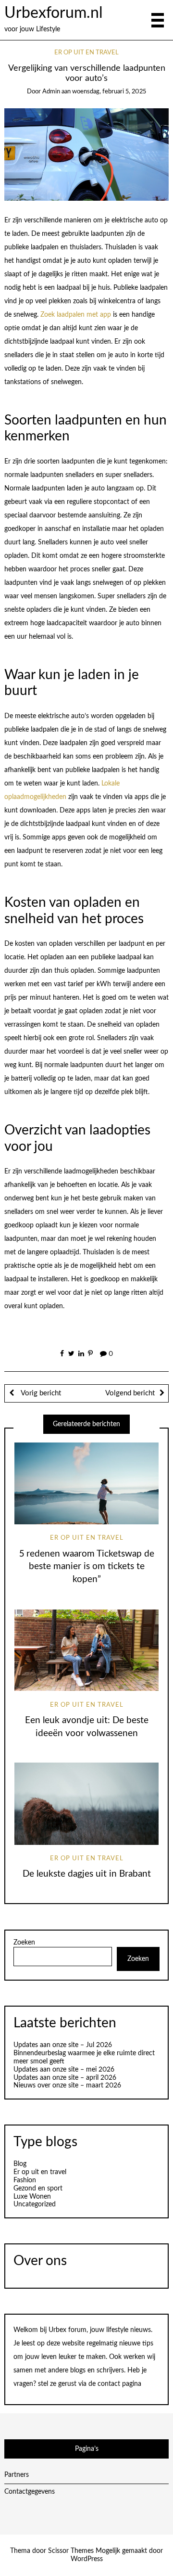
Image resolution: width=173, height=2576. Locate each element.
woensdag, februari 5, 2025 (109, 92)
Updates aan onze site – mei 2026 (64, 2070)
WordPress (87, 2559)
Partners (17, 2475)
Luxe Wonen (32, 2197)
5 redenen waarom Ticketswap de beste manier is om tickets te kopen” (87, 1567)
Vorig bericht (40, 1393)
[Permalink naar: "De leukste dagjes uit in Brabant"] (86, 1804)
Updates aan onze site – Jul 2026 (63, 2045)
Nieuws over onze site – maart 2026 (67, 2086)
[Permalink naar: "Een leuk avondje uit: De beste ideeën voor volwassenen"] (86, 1650)
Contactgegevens (30, 2492)
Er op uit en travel (86, 53)
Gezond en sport (38, 2189)
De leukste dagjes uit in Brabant (87, 1874)
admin (51, 92)
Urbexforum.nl (54, 13)
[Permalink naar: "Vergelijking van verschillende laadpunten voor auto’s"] (87, 155)
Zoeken (24, 1943)
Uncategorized (35, 2204)
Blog (20, 2164)
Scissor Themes (71, 2551)
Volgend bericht (130, 1393)
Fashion (25, 2180)
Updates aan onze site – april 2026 (65, 2078)
